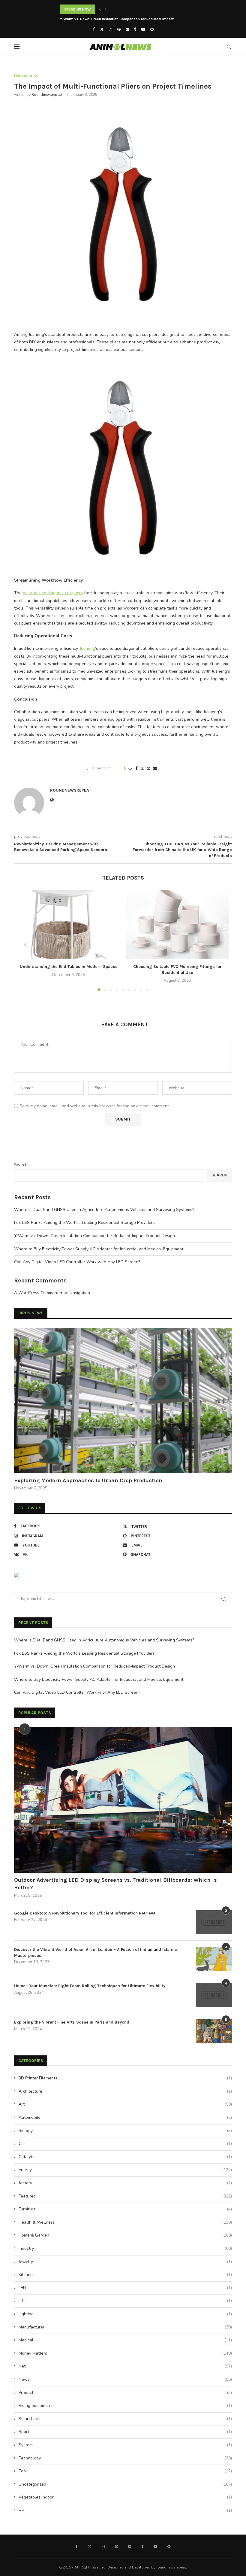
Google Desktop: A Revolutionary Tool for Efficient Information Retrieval (85, 1913)
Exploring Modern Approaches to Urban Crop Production (88, 1480)
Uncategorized (125, 2484)
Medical (125, 2340)
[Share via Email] (155, 769)
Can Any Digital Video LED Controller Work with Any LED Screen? (77, 1262)
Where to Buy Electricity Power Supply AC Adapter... (102, 19)
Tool (125, 2471)
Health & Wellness (125, 2222)
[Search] (229, 47)
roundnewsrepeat (47, 95)
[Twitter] (102, 29)
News (125, 2379)
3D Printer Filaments (125, 2078)
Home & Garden (125, 2235)
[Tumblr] (135, 29)
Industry (125, 2248)
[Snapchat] (152, 29)
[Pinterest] (119, 29)
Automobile (125, 2117)
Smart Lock (125, 2419)
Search (21, 1165)
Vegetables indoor (125, 2497)
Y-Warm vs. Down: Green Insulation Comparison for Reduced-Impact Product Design (94, 1236)
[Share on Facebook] (136, 769)
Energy (125, 2170)
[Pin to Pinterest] (148, 769)
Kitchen (125, 2275)
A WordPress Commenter (38, 1293)
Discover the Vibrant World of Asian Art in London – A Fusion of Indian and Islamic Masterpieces (96, 1953)
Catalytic (125, 2157)
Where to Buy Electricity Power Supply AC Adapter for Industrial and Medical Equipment (99, 1249)
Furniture (125, 2209)
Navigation (80, 1293)
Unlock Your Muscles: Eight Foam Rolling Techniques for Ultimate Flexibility (90, 1986)
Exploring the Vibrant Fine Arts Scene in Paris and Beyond (72, 2022)
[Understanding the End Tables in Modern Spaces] (69, 925)
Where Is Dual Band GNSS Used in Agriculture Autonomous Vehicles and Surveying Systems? (104, 1210)
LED (125, 2288)
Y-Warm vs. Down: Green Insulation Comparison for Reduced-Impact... (118, 9)
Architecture (125, 2091)
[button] (100, 9)
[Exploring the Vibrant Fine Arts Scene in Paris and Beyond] (214, 2031)
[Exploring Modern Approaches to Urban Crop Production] (123, 1401)
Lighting (125, 2314)
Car (125, 2144)
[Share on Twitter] (142, 769)
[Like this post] (130, 769)
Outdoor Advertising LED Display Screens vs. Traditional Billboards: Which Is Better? (115, 1884)
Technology (125, 2458)
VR (125, 2510)
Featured (125, 2196)
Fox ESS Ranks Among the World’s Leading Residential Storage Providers (84, 1223)
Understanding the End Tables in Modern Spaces (69, 967)
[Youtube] (143, 29)
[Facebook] (94, 29)
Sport (125, 2432)
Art (125, 2104)
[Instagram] (111, 29)
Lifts (125, 2301)
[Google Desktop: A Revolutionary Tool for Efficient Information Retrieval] (214, 1922)
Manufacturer (125, 2327)
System (125, 2445)
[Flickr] (127, 29)
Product (125, 2393)
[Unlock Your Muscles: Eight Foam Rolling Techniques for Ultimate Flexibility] (214, 1995)
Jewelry (125, 2262)
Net (125, 2366)
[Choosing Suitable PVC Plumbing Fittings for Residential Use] (177, 925)
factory (125, 2183)
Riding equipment (125, 2406)
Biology (125, 2131)
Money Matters (125, 2353)
